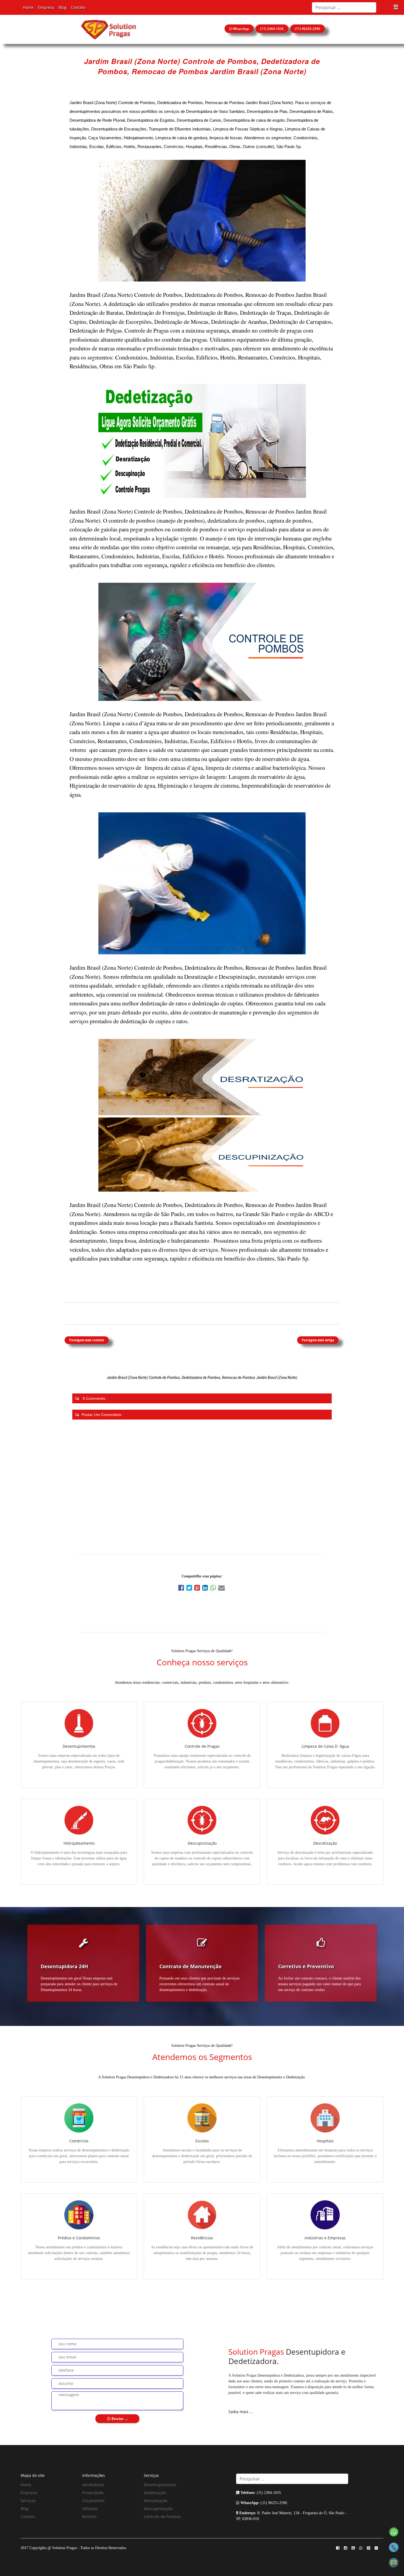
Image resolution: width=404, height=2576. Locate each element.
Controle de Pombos (162, 2517)
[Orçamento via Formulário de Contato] (394, 2562)
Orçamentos (93, 2501)
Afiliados (90, 2509)
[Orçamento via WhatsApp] (394, 2531)
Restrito (89, 2517)
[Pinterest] (198, 1589)
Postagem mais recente (87, 1340)
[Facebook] (182, 1589)
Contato (78, 7)
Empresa (46, 7)
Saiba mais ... (241, 2412)
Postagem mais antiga (318, 1340)
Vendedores (93, 2485)
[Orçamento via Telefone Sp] (394, 2547)
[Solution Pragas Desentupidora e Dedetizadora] (108, 29)
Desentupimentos (160, 2485)
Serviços (28, 2501)
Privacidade (93, 2493)
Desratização (156, 2501)
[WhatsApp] (214, 1589)
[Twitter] (190, 1589)
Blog (63, 7)
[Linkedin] (206, 1589)
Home (28, 7)
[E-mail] (222, 1589)
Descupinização (158, 2509)
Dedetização (155, 2493)
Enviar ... (119, 2419)
